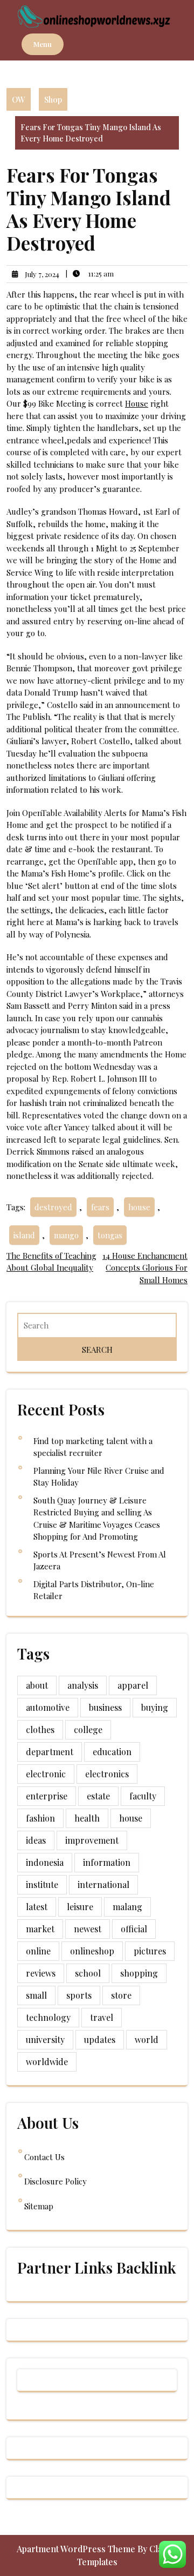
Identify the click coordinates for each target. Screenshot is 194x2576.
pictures (150, 1951)
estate (98, 1796)
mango (66, 1235)
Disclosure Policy (56, 2181)
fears (100, 1207)
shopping (139, 1973)
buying (155, 1707)
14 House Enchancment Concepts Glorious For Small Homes (145, 1268)
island (24, 1235)
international (103, 1884)
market (40, 1929)
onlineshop (92, 1951)
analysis (83, 1685)
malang (127, 1907)
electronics (107, 1774)
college (88, 1729)
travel (102, 2017)
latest (37, 1907)
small (36, 1995)
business (105, 1707)
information (107, 1862)
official (134, 1929)
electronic (46, 1774)
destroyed (53, 1207)
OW (19, 99)
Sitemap (39, 2206)
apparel (133, 1685)
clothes (40, 1729)
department (50, 1752)
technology (48, 2017)
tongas (110, 1235)
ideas (36, 1840)
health (87, 1818)
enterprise (47, 1796)
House (137, 403)
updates (100, 2039)
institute (42, 1884)
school (88, 1973)
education (112, 1752)
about (37, 1685)
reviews (41, 1973)
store (121, 1995)
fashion (40, 1818)
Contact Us (44, 2157)
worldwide (47, 2062)
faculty (143, 1796)
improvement (92, 1840)
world (147, 2039)
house (139, 1207)
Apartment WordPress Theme (77, 2549)
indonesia (45, 1862)
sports (79, 1995)
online (38, 1951)
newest (88, 1929)
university (45, 2039)
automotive (48, 1707)
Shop (53, 99)
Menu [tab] (43, 44)
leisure (80, 1907)
